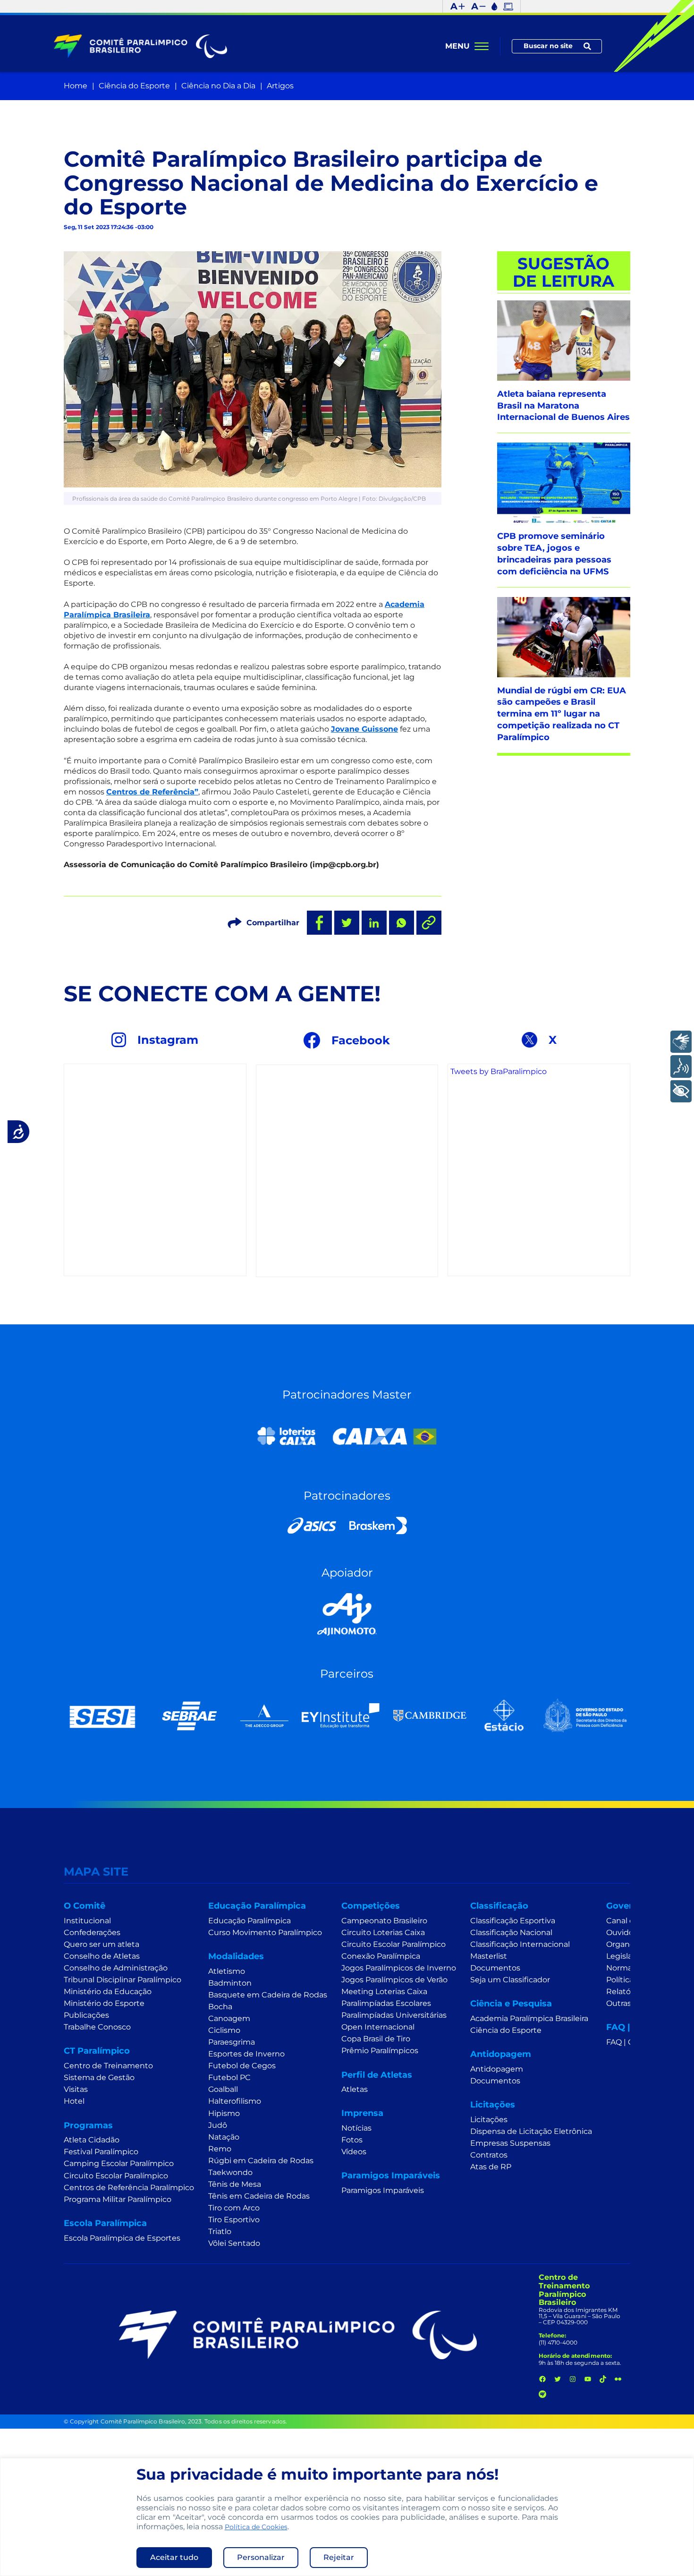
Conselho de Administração (116, 1968)
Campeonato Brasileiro (384, 1921)
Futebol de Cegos (242, 2066)
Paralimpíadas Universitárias (394, 2015)
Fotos (352, 2140)
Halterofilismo (235, 2101)
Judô (218, 2125)
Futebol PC (229, 2077)
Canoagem (229, 2018)
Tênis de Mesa (235, 2184)
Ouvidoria (624, 1932)
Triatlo (220, 2231)
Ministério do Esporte (104, 2003)
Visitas (76, 2089)
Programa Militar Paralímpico (118, 2199)
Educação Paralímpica (250, 1921)
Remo (220, 2149)
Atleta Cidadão (92, 2140)
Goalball (223, 2089)
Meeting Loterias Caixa (384, 1992)
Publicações (86, 2015)
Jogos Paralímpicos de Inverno (399, 1968)
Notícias (356, 2128)
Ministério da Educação (108, 1992)
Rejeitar (339, 2557)
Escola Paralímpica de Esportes (122, 2238)
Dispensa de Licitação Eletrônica (531, 2131)
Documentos (495, 1968)
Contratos (489, 2155)
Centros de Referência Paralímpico (129, 2188)
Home (76, 86)
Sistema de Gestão (99, 2077)
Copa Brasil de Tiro (376, 2039)
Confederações (92, 1932)
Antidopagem (497, 2069)
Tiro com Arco (234, 2208)
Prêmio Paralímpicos (380, 2051)
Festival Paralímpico (101, 2152)
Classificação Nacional (511, 1932)
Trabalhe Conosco (97, 2027)
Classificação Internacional (520, 1944)
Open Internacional (378, 2027)
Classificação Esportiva (513, 1921)
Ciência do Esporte (134, 86)
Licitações (489, 2120)
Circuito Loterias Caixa (383, 1932)
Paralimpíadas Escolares (386, 2003)
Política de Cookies (256, 2527)
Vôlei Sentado (234, 2243)
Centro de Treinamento (108, 2066)
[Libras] (681, 1042)
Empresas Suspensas (510, 2143)
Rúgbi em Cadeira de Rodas (261, 2161)
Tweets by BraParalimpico (499, 1071)
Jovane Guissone (364, 729)
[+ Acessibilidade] (681, 1091)
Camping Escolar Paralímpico (119, 2163)
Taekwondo (230, 2172)
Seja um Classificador (510, 1980)
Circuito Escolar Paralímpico (116, 2176)
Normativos (628, 1968)
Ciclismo (224, 2030)
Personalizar (261, 2557)
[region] (347, 2517)
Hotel (74, 2101)
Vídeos (354, 2152)
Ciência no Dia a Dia (218, 86)
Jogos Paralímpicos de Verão (394, 1980)
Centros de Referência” (152, 792)
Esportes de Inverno (246, 2054)
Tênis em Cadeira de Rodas (259, 2196)
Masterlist (489, 1956)
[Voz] (681, 1066)
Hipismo (224, 2113)
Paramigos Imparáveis (383, 2190)
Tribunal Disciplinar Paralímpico (123, 1980)
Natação (224, 2137)
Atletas (355, 2089)
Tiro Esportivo (234, 2220)
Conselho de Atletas (102, 1956)
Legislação (626, 1956)
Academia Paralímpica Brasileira (529, 2018)
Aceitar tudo (174, 2557)
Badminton (230, 1983)
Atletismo (227, 1971)
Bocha (220, 2007)
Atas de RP (491, 2167)
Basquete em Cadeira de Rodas (268, 1995)
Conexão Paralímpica (381, 1956)
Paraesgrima (232, 2042)
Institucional (87, 1921)
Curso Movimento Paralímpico (265, 1932)
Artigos (280, 86)
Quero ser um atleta (102, 1944)
